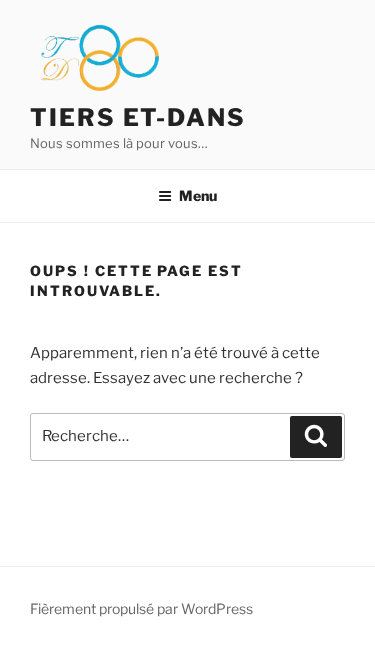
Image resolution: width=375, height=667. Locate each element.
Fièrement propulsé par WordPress (141, 608)
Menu (198, 195)
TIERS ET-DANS (138, 117)
